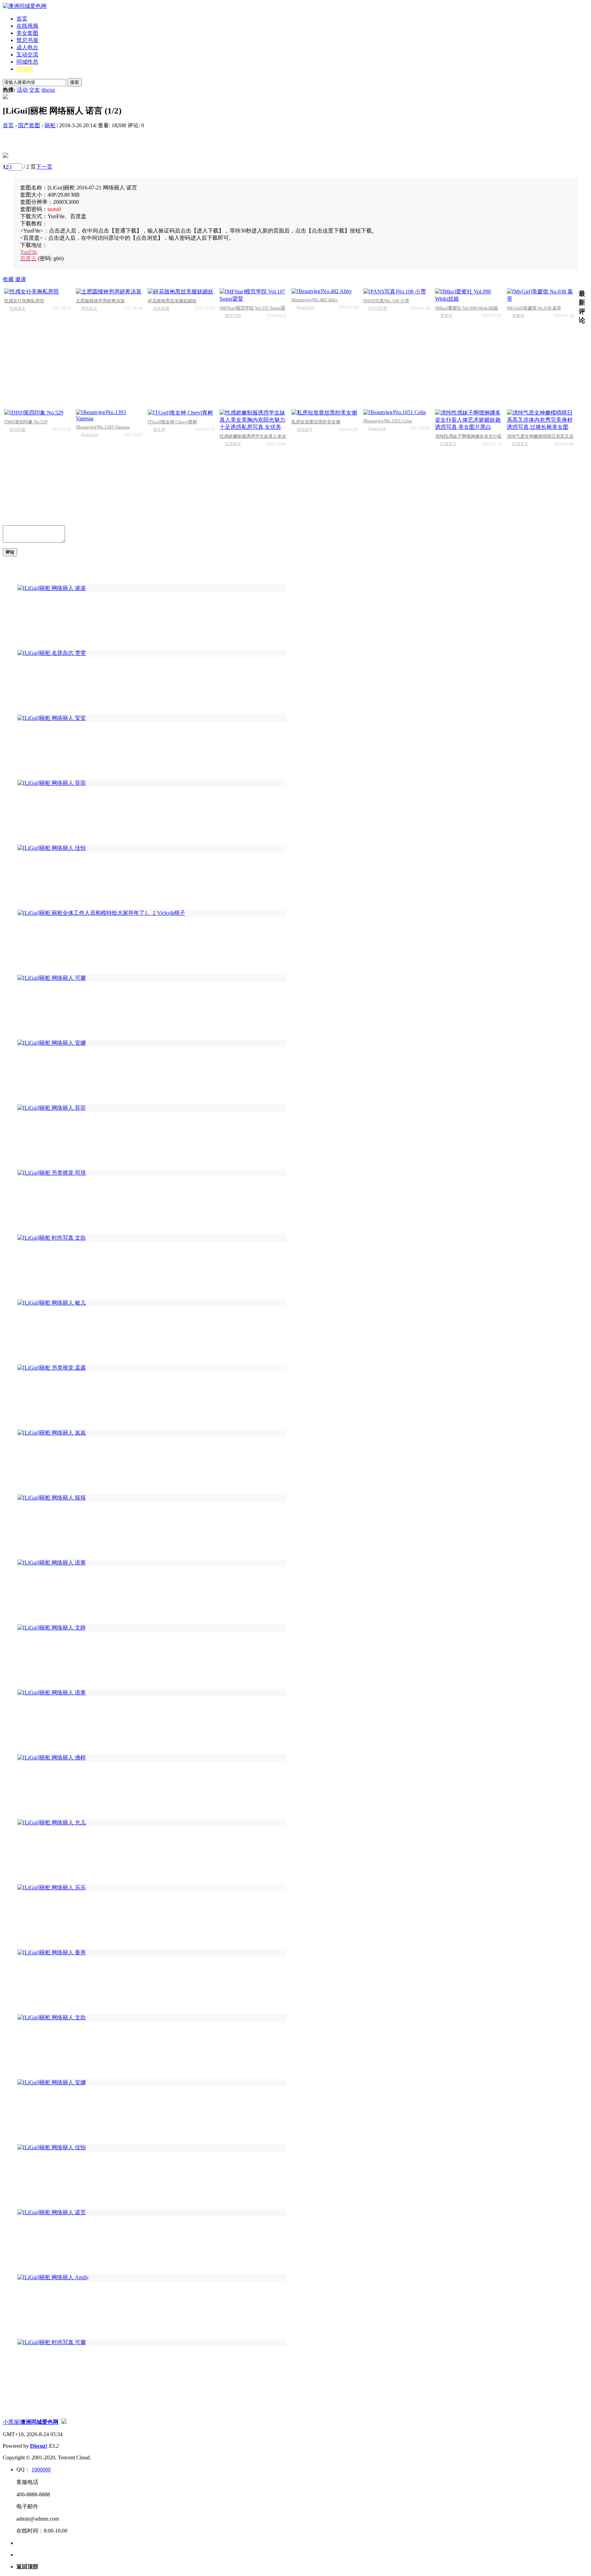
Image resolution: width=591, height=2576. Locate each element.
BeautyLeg (305, 307)
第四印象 (17, 430)
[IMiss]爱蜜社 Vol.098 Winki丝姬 (467, 308)
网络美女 (89, 308)
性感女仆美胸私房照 (24, 301)
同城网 (25, 69)
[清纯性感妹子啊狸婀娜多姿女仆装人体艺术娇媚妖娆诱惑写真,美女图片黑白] (468, 420)
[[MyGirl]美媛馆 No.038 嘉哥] (540, 295)
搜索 (75, 82)
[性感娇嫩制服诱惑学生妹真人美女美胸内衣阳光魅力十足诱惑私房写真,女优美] (253, 420)
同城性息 (27, 62)
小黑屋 (11, 2422)
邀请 (21, 279)
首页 (22, 19)
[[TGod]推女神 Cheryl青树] (181, 413)
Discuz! (39, 2446)
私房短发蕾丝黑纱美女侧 (316, 422)
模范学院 (233, 316)
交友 (35, 90)
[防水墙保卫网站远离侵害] (64, 2422)
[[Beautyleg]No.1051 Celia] (397, 412)
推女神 (159, 430)
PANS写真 (378, 308)
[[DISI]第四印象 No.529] (37, 413)
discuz (48, 90)
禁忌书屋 (27, 40)
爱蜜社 (446, 316)
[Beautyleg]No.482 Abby (315, 300)
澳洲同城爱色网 (39, 2422)
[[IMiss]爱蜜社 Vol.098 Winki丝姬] (468, 295)
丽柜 (50, 125)
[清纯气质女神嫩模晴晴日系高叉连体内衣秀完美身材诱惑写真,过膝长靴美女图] (540, 420)
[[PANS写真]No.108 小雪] (397, 292)
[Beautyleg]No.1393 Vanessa (103, 427)
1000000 (41, 2469)
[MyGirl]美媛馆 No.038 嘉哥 (534, 308)
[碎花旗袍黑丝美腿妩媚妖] (181, 292)
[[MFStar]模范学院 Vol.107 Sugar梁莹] (253, 295)
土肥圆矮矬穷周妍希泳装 (100, 301)
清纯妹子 (305, 430)
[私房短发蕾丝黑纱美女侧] (325, 413)
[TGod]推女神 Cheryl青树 (172, 422)
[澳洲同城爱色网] (25, 6)
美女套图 (27, 33)
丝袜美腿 (161, 308)
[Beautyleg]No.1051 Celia (388, 421)
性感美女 (17, 308)
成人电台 (27, 47)
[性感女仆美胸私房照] (37, 292)
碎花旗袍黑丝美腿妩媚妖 (172, 301)
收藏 (8, 279)
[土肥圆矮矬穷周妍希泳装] (109, 292)
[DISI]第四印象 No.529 (26, 422)
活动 (22, 90)
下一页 (44, 167)
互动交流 (27, 55)
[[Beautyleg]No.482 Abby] (325, 291)
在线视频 (27, 26)
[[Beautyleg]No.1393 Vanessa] (109, 415)
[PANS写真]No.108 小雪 (386, 301)
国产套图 (29, 125)
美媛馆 (518, 316)
